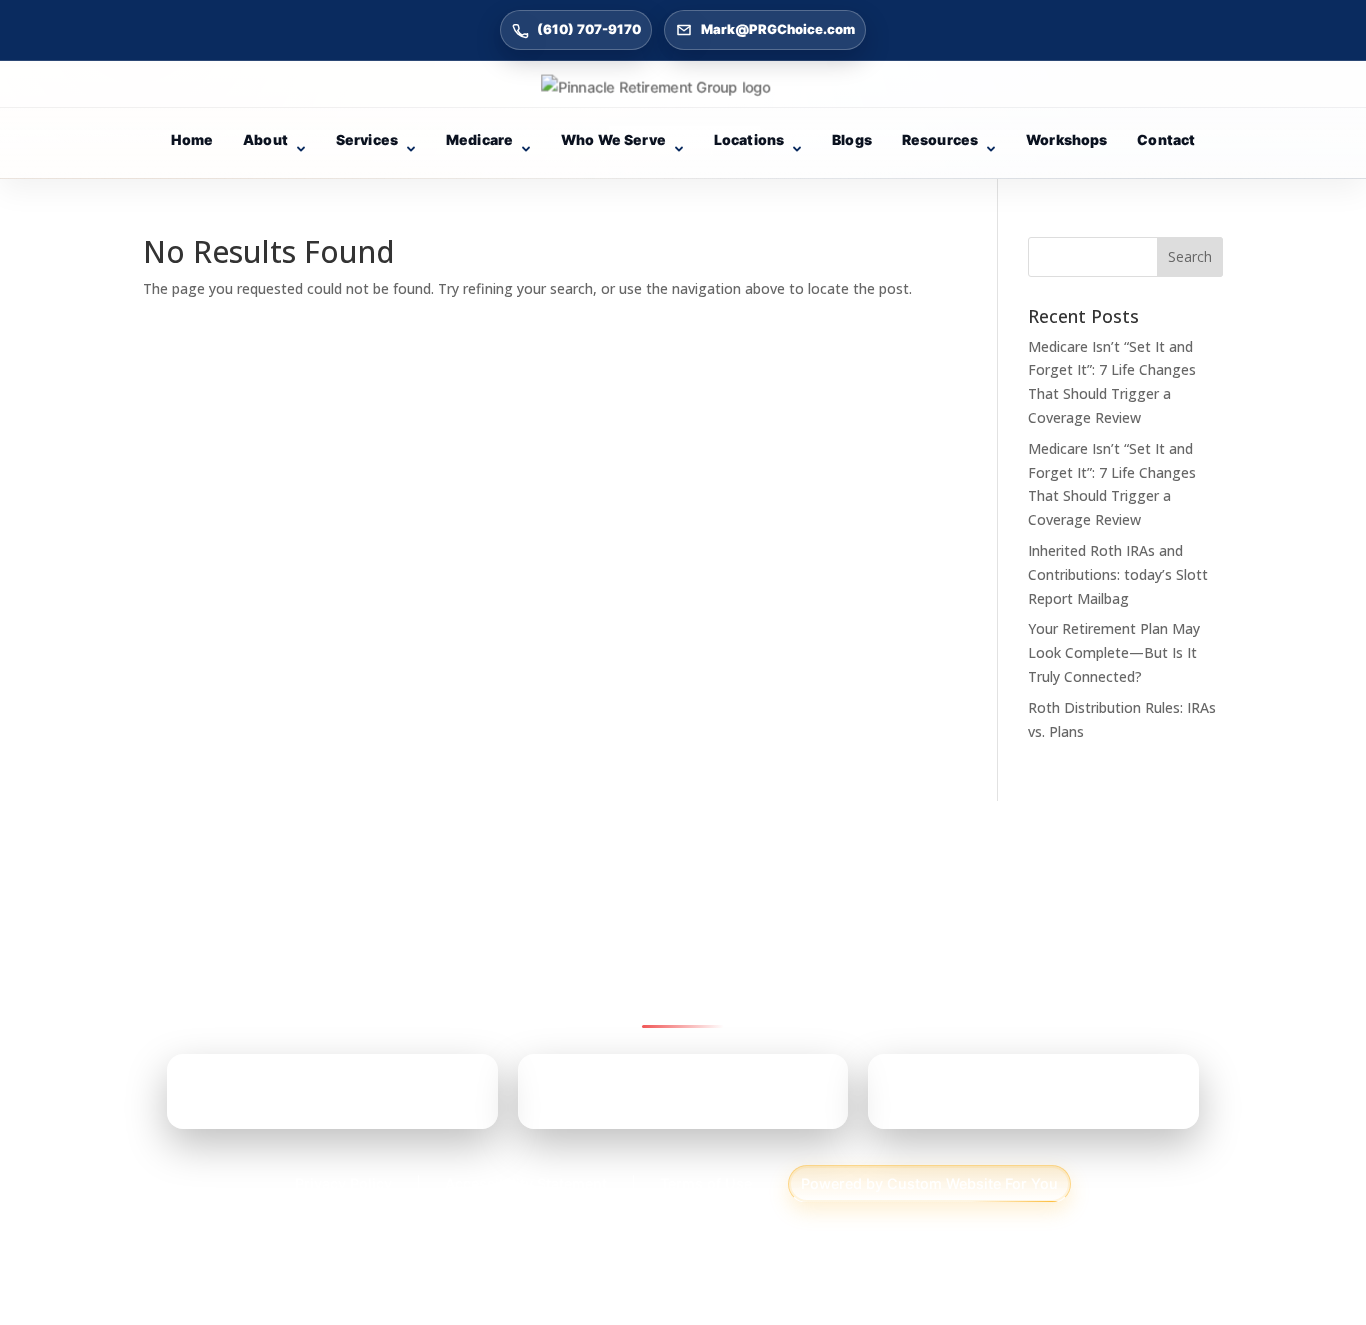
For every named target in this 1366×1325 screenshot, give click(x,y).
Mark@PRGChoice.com (778, 29)
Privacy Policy (343, 1183)
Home (192, 139)
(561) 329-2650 (1000, 1099)
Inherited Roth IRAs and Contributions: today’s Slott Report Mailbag (1118, 574)
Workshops (1066, 139)
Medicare (479, 139)
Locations (749, 139)
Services (367, 139)
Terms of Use (706, 1183)
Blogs (852, 139)
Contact (1166, 139)
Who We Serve (613, 139)
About (265, 139)
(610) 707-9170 (589, 29)
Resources (940, 139)
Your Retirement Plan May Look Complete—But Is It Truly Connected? (1114, 652)
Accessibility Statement (526, 1183)
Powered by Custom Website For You (929, 1183)
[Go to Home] (682, 87)
